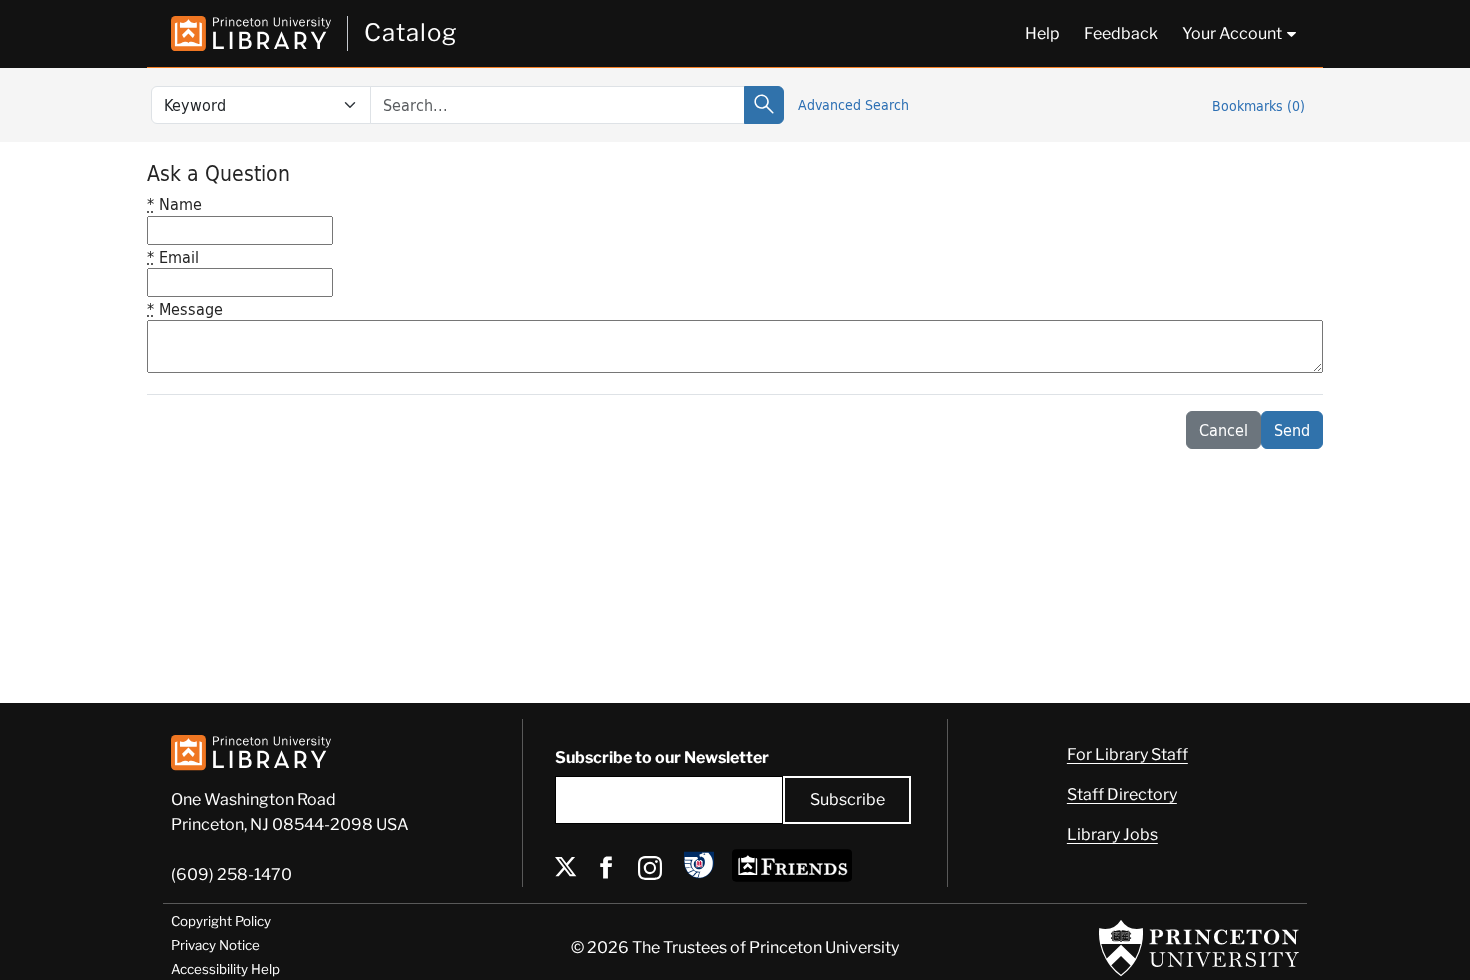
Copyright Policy (221, 921)
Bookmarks (1258, 105)
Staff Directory (1122, 794)
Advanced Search (853, 104)
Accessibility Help (225, 969)
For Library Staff (1127, 754)
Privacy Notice (215, 945)
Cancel (1223, 429)
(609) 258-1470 (231, 874)
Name (174, 203)
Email (173, 256)
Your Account (1232, 33)
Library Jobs (1112, 834)
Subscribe (847, 799)
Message (185, 308)
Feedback (1121, 33)
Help (1042, 33)
